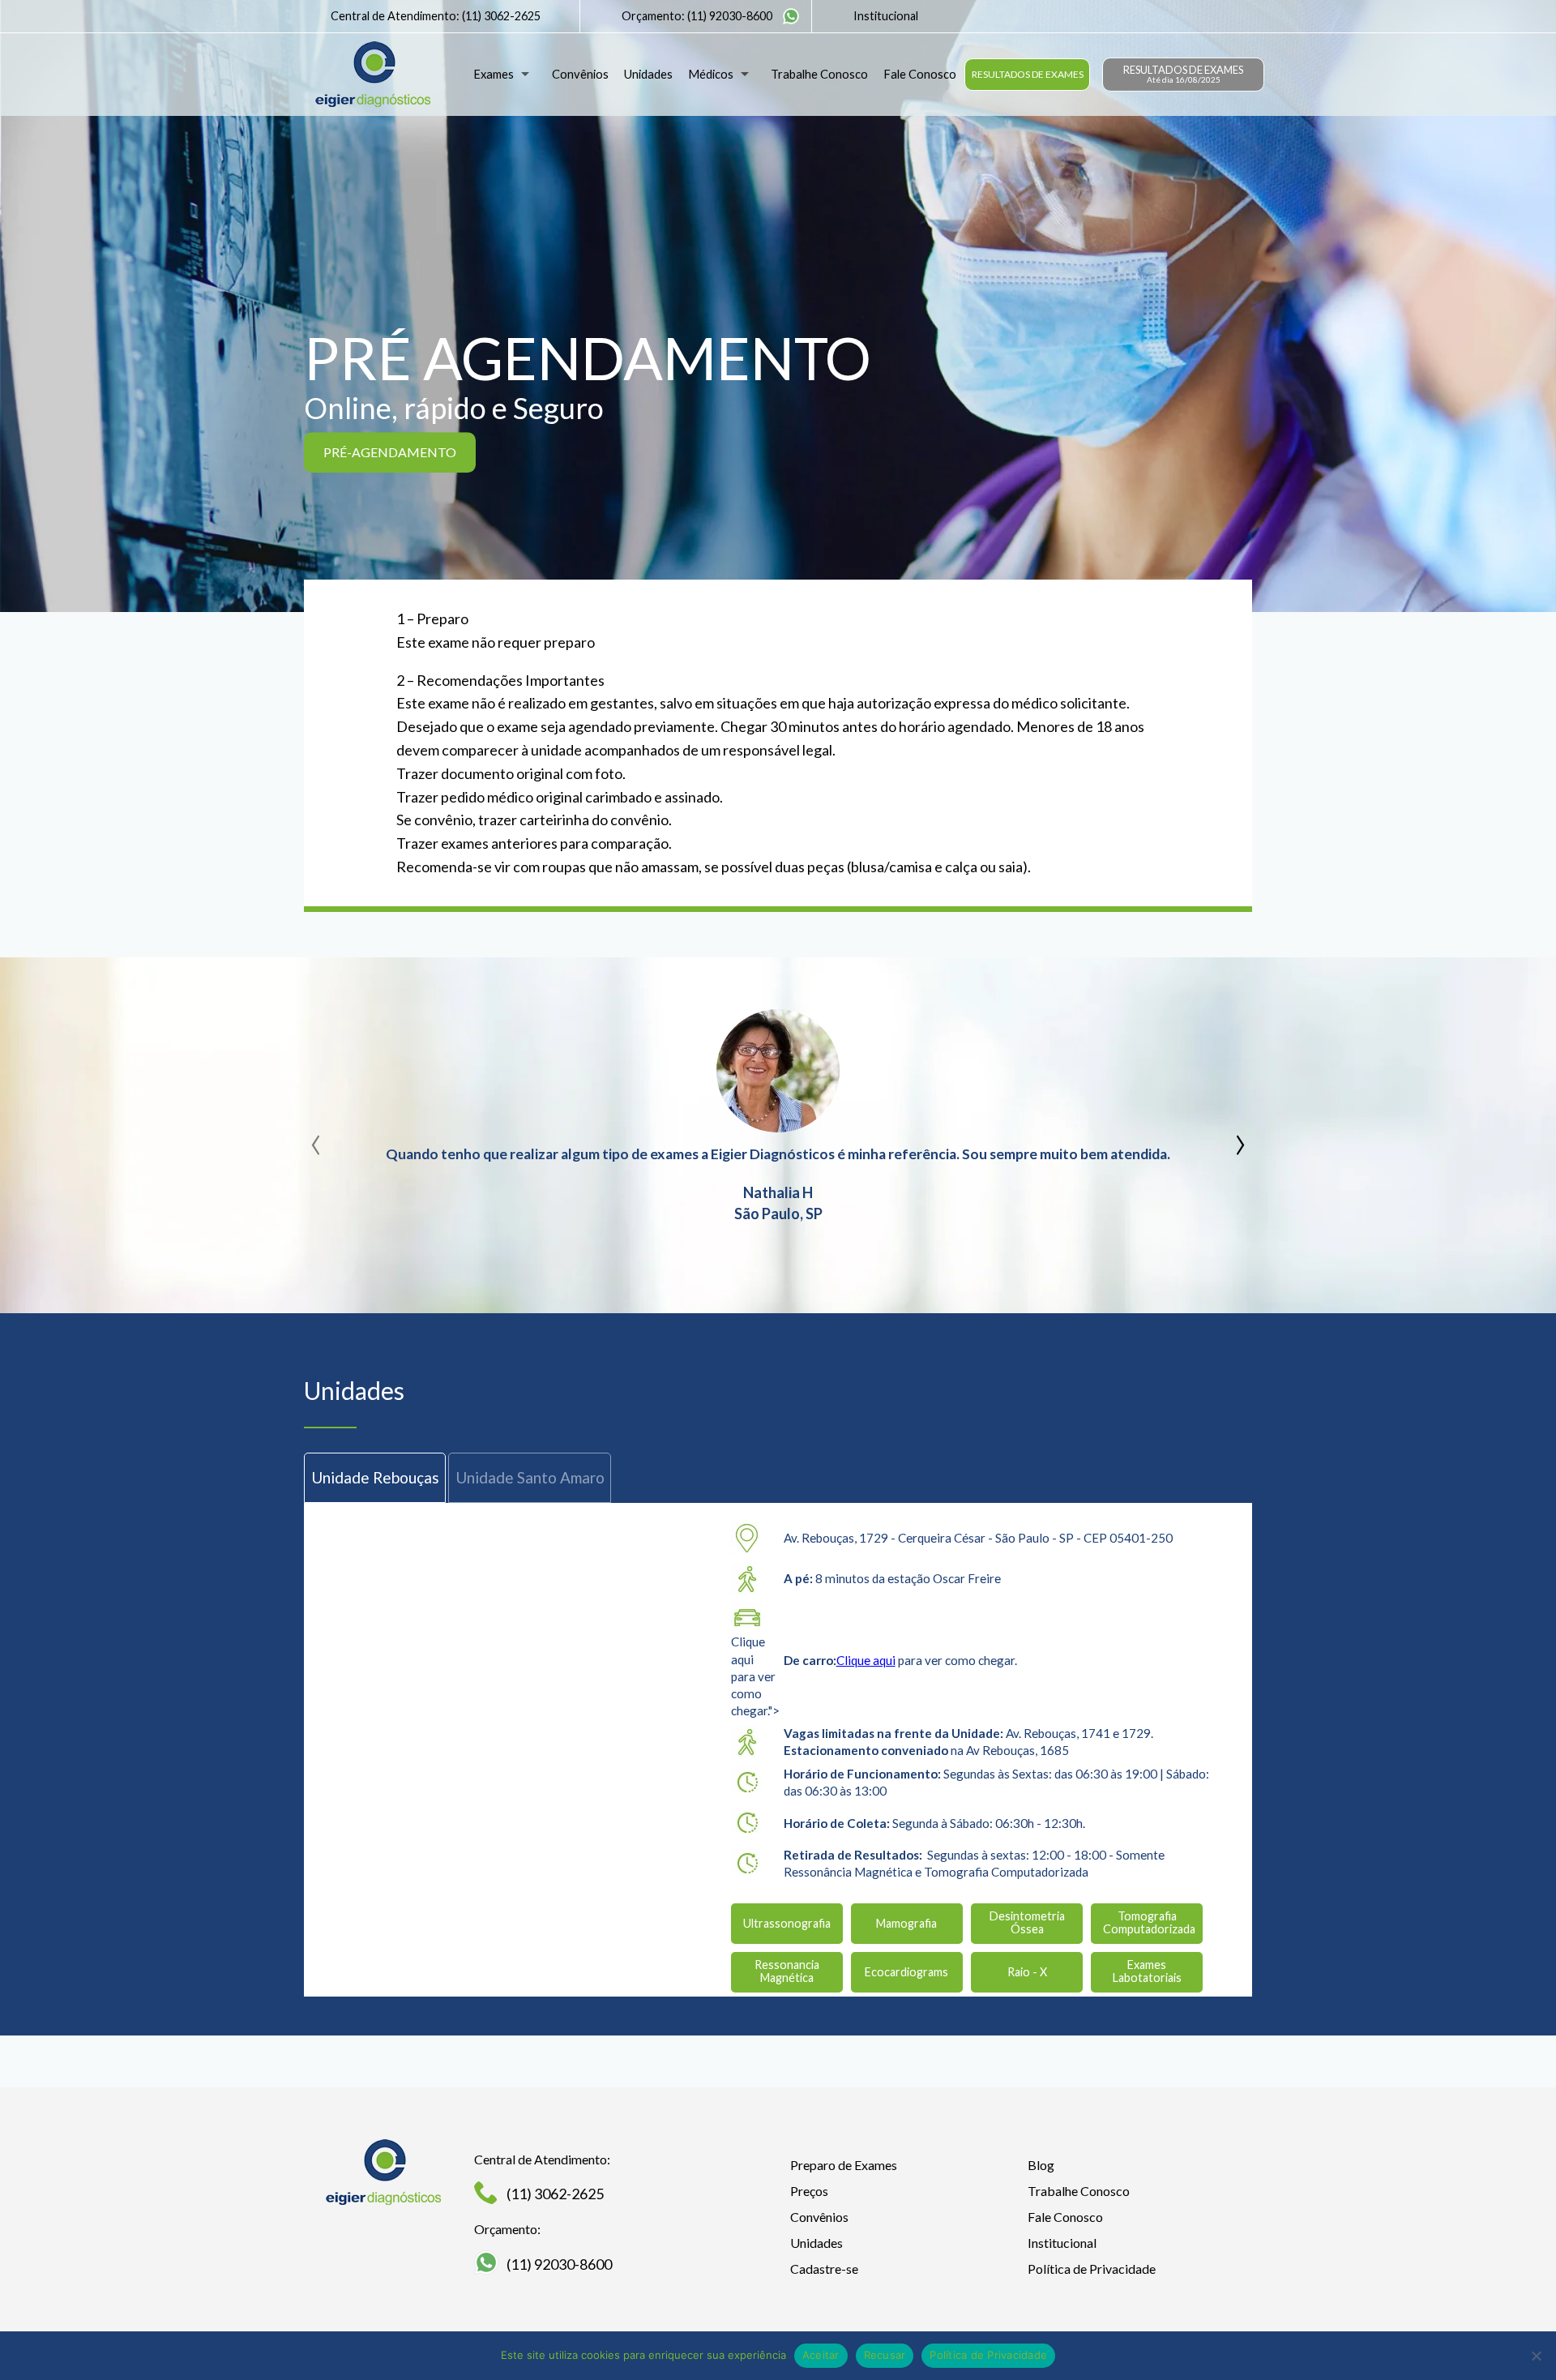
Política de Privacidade (1092, 2269)
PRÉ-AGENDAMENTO (390, 452)
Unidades (648, 74)
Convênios (580, 74)
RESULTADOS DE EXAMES (1028, 74)
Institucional (886, 16)
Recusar (885, 2355)
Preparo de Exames (844, 2165)
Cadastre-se (824, 2269)
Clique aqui (866, 1660)
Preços (809, 2191)
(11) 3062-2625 (501, 16)
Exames (494, 74)
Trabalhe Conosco (819, 74)
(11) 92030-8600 (730, 16)
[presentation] (316, 1139)
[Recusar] (1536, 2356)
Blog (1041, 2165)
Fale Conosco (920, 74)
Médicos (711, 74)
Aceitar (821, 2355)
